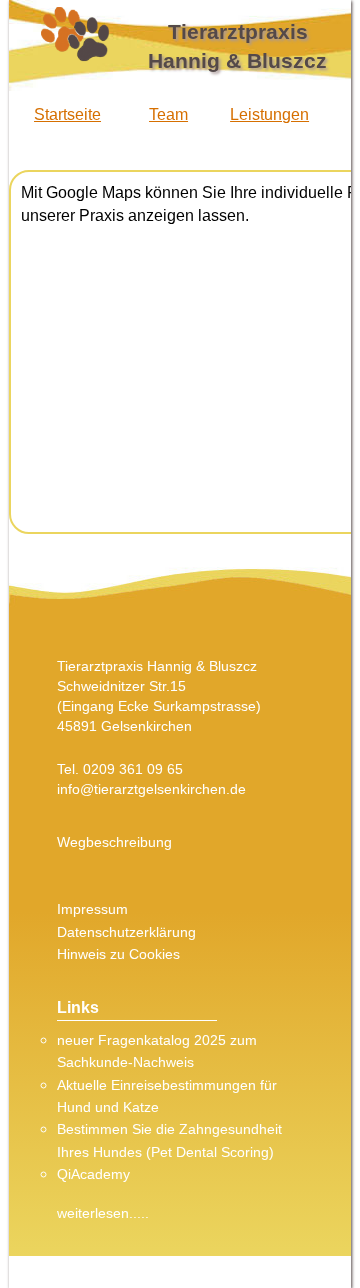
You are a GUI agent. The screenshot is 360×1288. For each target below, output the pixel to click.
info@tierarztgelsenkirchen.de (151, 789)
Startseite (67, 114)
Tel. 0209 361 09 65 (120, 769)
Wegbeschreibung (114, 842)
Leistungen (269, 114)
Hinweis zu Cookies (118, 954)
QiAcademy (93, 1174)
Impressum (92, 909)
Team (168, 114)
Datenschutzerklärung (126, 932)
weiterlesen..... (103, 1213)
